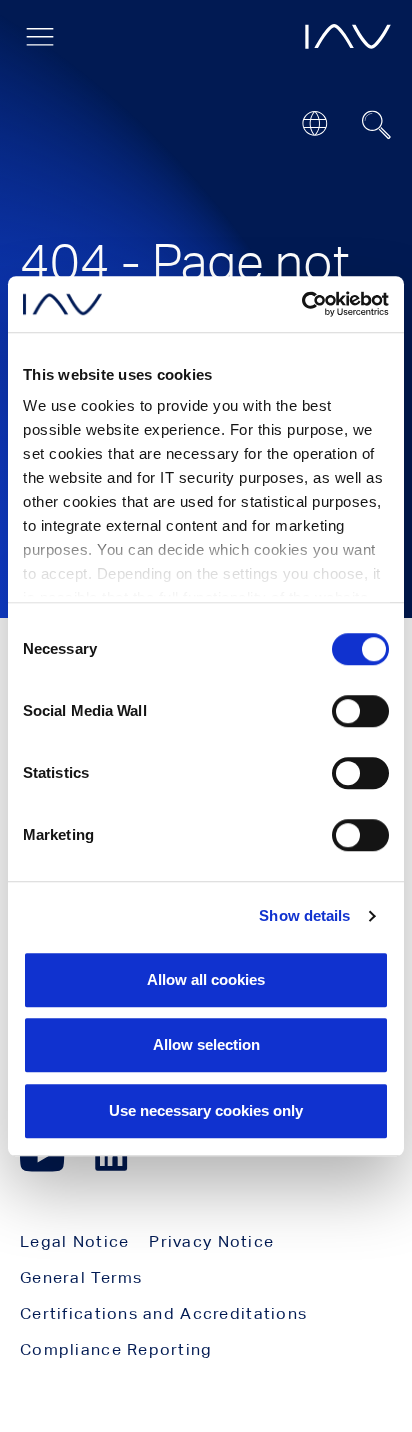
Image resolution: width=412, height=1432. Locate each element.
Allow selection (206, 1044)
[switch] (360, 711)
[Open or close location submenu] (314, 123)
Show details (304, 915)
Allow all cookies (206, 979)
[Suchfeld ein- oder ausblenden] (377, 125)
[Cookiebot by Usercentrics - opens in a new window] (301, 304)
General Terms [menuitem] (81, 1277)
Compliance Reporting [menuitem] (116, 1349)
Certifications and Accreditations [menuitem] (163, 1313)
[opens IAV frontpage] (348, 36)
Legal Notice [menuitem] (74, 1241)
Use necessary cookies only (206, 1110)
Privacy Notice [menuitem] (211, 1241)
